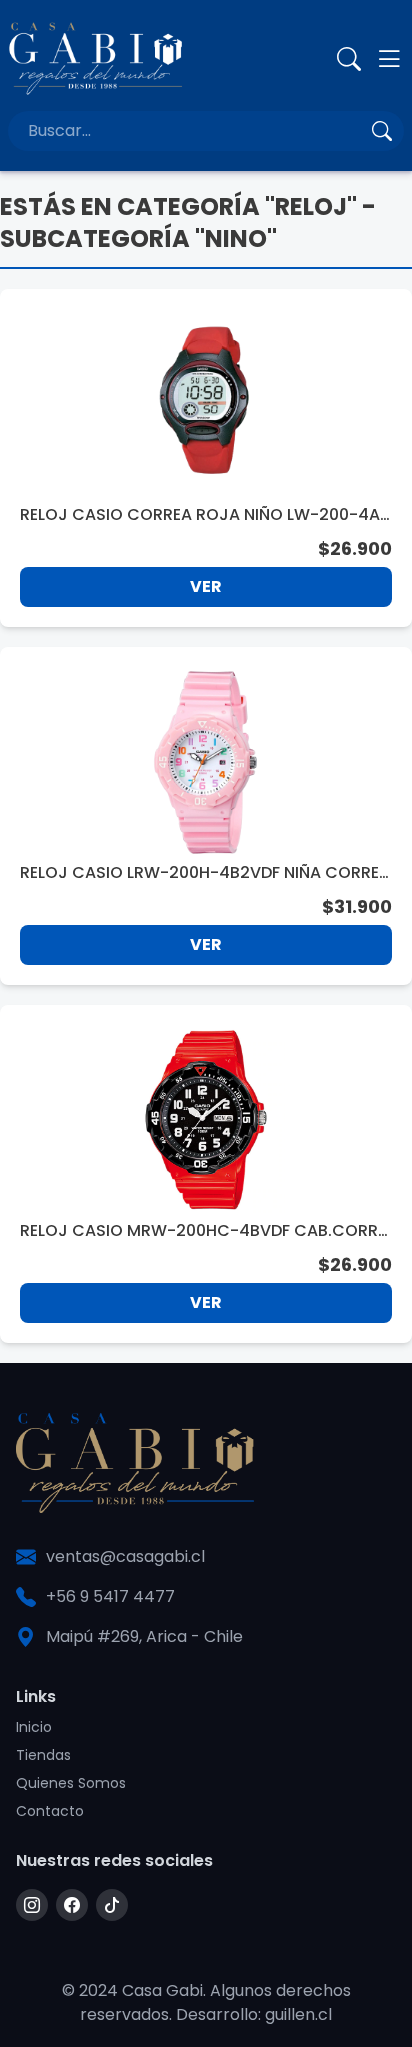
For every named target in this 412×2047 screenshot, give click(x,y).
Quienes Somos (71, 1783)
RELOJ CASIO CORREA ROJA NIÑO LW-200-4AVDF (205, 515)
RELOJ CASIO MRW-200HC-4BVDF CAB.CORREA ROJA (203, 1231)
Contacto (50, 1811)
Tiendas (43, 1755)
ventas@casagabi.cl (125, 1556)
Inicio (34, 1727)
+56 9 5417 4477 (110, 1596)
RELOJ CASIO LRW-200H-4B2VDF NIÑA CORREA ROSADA (205, 873)
